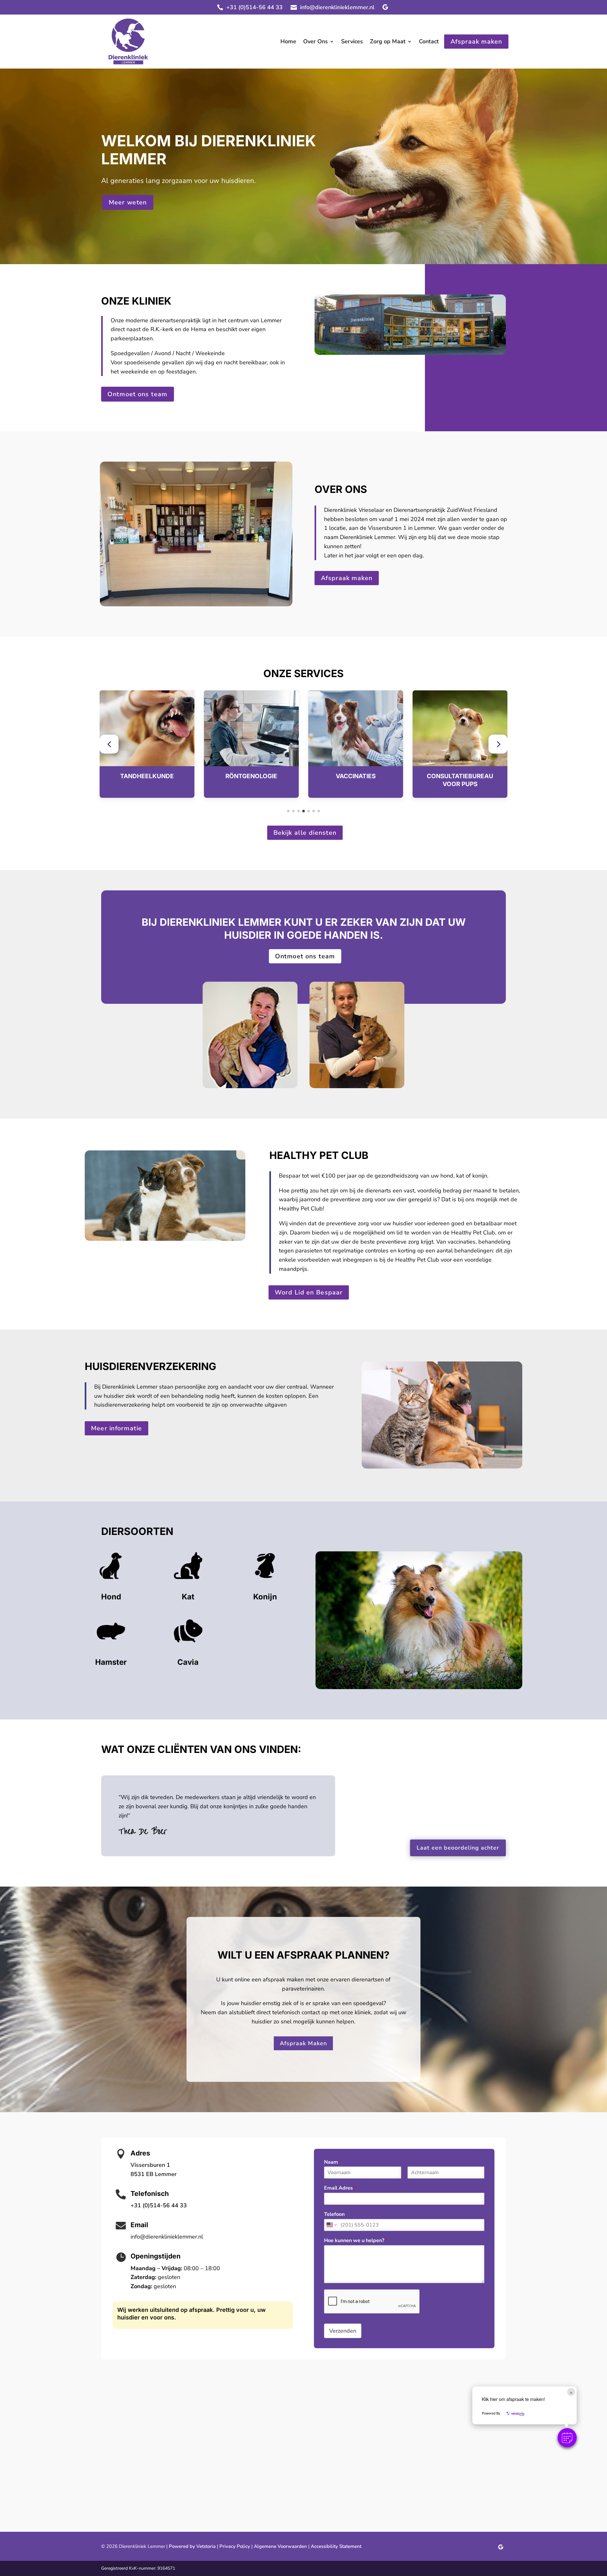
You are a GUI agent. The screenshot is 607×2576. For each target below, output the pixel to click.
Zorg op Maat (388, 42)
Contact (429, 42)
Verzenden (343, 2331)
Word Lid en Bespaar (309, 1292)
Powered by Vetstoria (192, 2546)
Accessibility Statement (336, 2546)
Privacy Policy (235, 2546)
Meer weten (128, 202)
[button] (109, 744)
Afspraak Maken (303, 2043)
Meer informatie (116, 1428)
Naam (333, 2162)
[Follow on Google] (385, 7)
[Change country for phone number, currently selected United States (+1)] (331, 2225)
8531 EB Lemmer (154, 2174)
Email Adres (340, 2188)
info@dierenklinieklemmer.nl (337, 7)
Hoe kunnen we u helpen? (356, 2241)
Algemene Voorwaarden (280, 2546)
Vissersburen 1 (150, 2165)
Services (352, 42)
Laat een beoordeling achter (458, 1848)
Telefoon (334, 2214)
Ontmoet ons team (137, 394)
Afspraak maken (476, 41)
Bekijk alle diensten (305, 833)
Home (288, 42)
